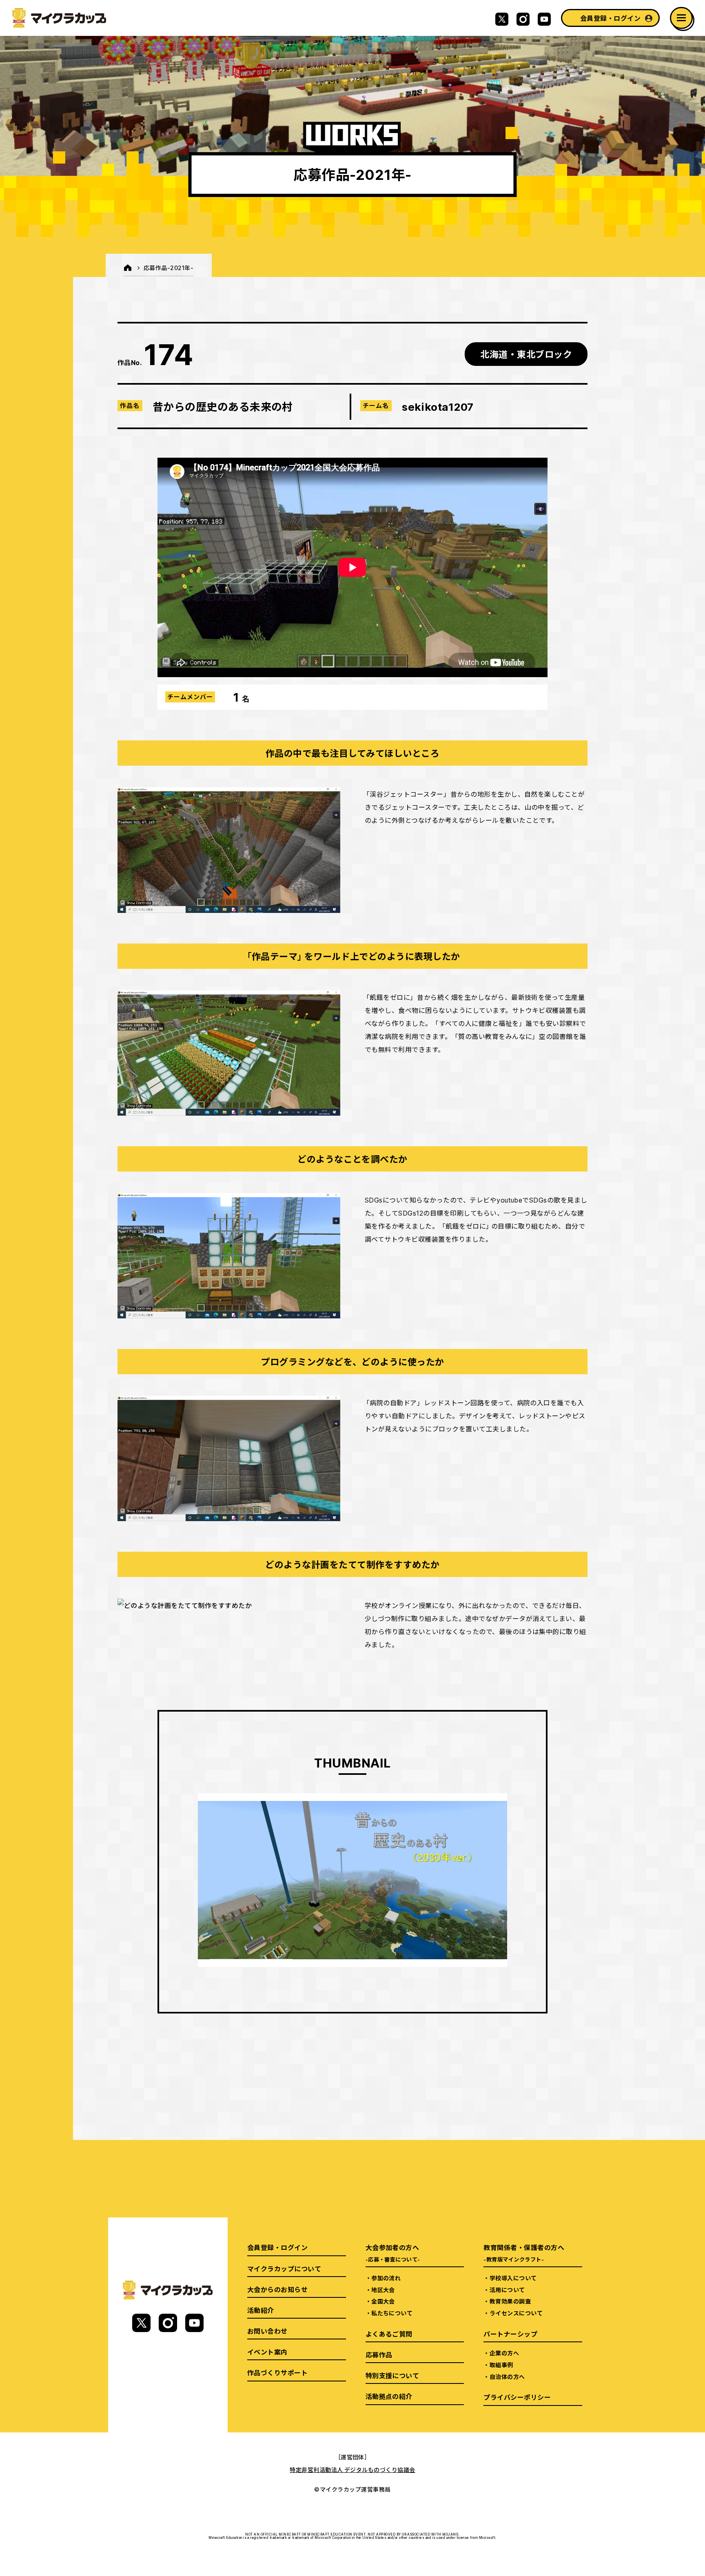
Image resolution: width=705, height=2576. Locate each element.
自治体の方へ (507, 2377)
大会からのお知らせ (277, 2289)
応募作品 (379, 2355)
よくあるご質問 (389, 2334)
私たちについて (392, 2313)
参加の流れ (386, 2278)
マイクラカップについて (284, 2268)
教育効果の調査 (510, 2301)
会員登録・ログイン (610, 18)
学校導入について (513, 2278)
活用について (507, 2290)
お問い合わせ (267, 2331)
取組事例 (501, 2365)
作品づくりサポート (277, 2372)
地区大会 (383, 2290)
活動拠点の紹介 (389, 2396)
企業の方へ (504, 2353)
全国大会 (383, 2301)
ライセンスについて (516, 2313)
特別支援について (392, 2375)
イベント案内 (267, 2352)
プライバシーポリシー (517, 2397)
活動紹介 (261, 2310)
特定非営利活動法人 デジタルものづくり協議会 (352, 2470)
